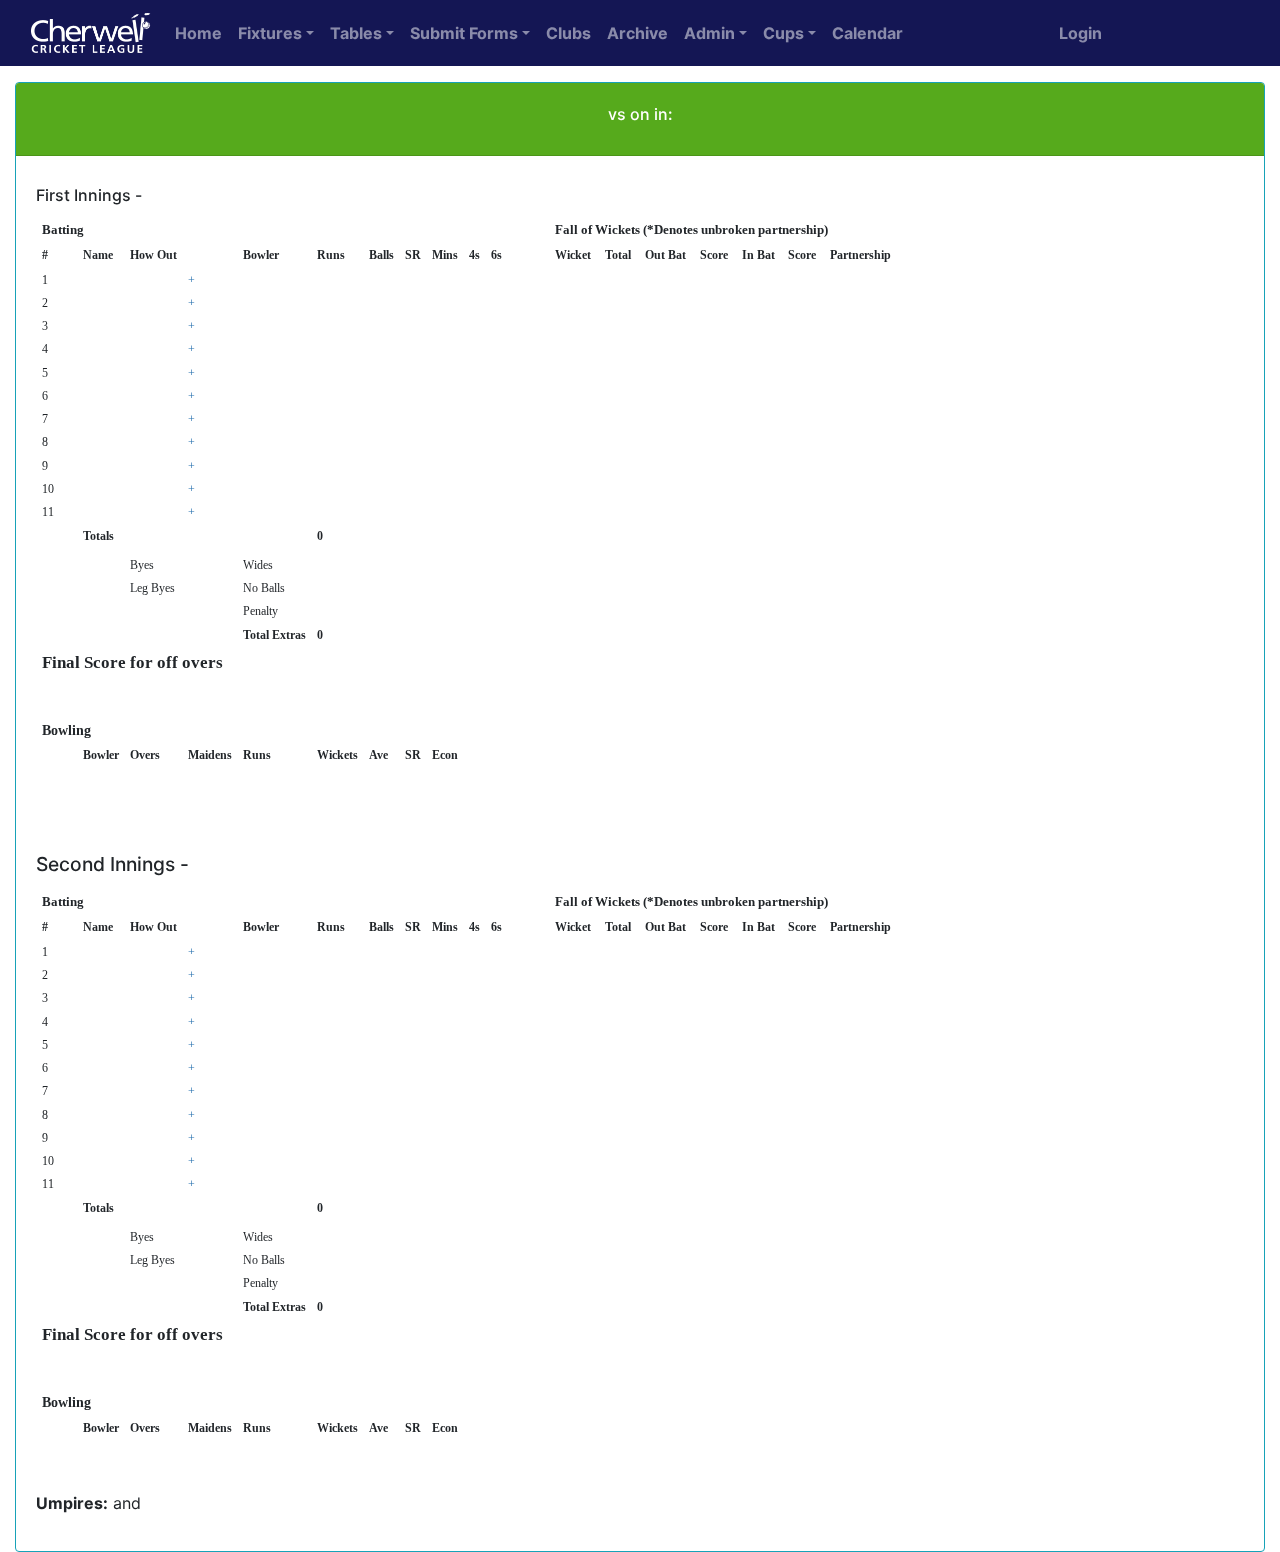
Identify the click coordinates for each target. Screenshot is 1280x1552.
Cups (783, 33)
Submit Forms (464, 33)
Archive (637, 33)
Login (1080, 33)
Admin (709, 33)
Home (198, 33)
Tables (356, 33)
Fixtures (270, 33)
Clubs (568, 33)
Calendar (867, 33)
